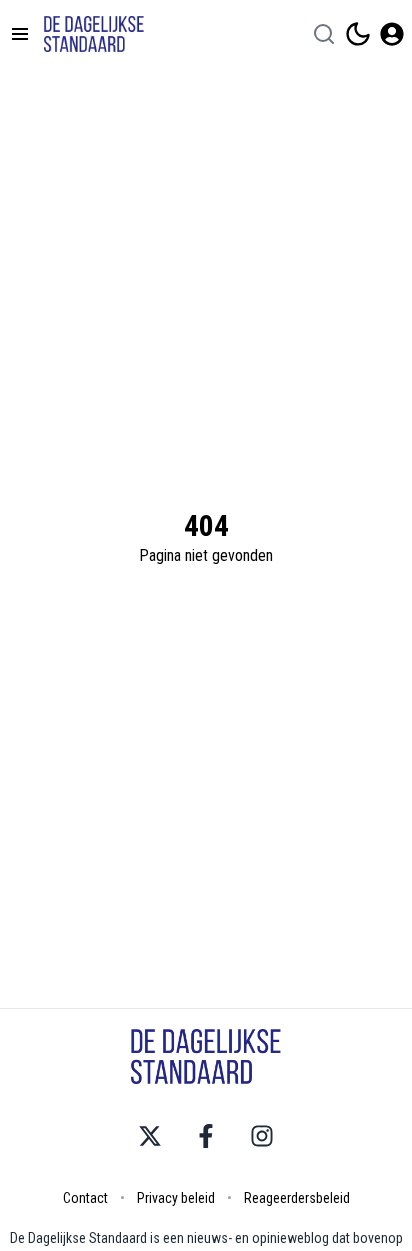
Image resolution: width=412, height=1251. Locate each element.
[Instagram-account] (262, 1136)
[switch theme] (358, 34)
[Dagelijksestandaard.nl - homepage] (94, 34)
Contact (85, 1198)
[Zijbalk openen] (20, 34)
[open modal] (392, 34)
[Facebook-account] (206, 1136)
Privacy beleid (176, 1198)
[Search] (324, 34)
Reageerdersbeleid (297, 1198)
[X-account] (150, 1136)
